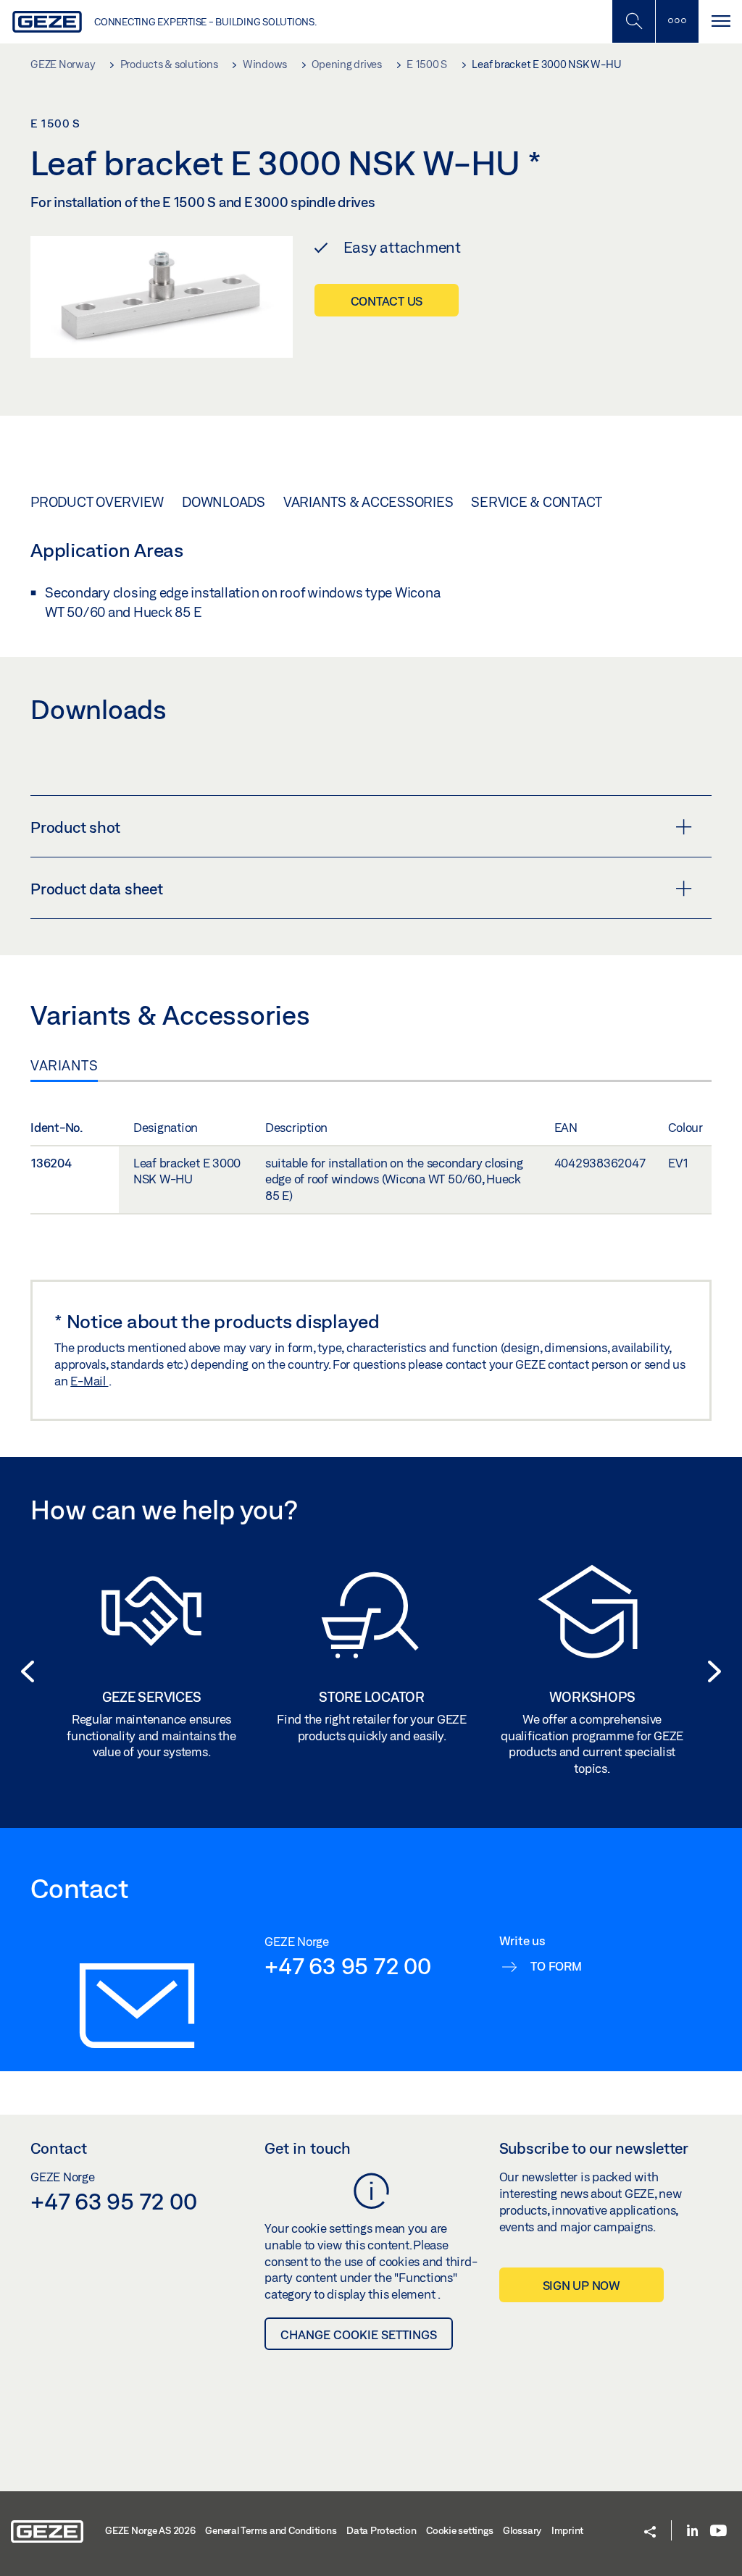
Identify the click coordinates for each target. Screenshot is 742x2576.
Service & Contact (537, 502)
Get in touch (308, 2148)
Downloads (224, 502)
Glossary (522, 2530)
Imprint (567, 2530)
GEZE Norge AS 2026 (150, 2530)
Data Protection (381, 2530)
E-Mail (89, 1381)
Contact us (387, 301)
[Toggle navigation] (720, 21)
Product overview (97, 502)
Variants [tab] (64, 1065)
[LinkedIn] (692, 2531)
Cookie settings (459, 2530)
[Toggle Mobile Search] (633, 21)
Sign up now (581, 2285)
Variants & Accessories (368, 502)
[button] (23, 1671)
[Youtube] (718, 2531)
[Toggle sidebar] (677, 21)
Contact (59, 2148)
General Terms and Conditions (271, 2530)
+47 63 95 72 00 (347, 1965)
